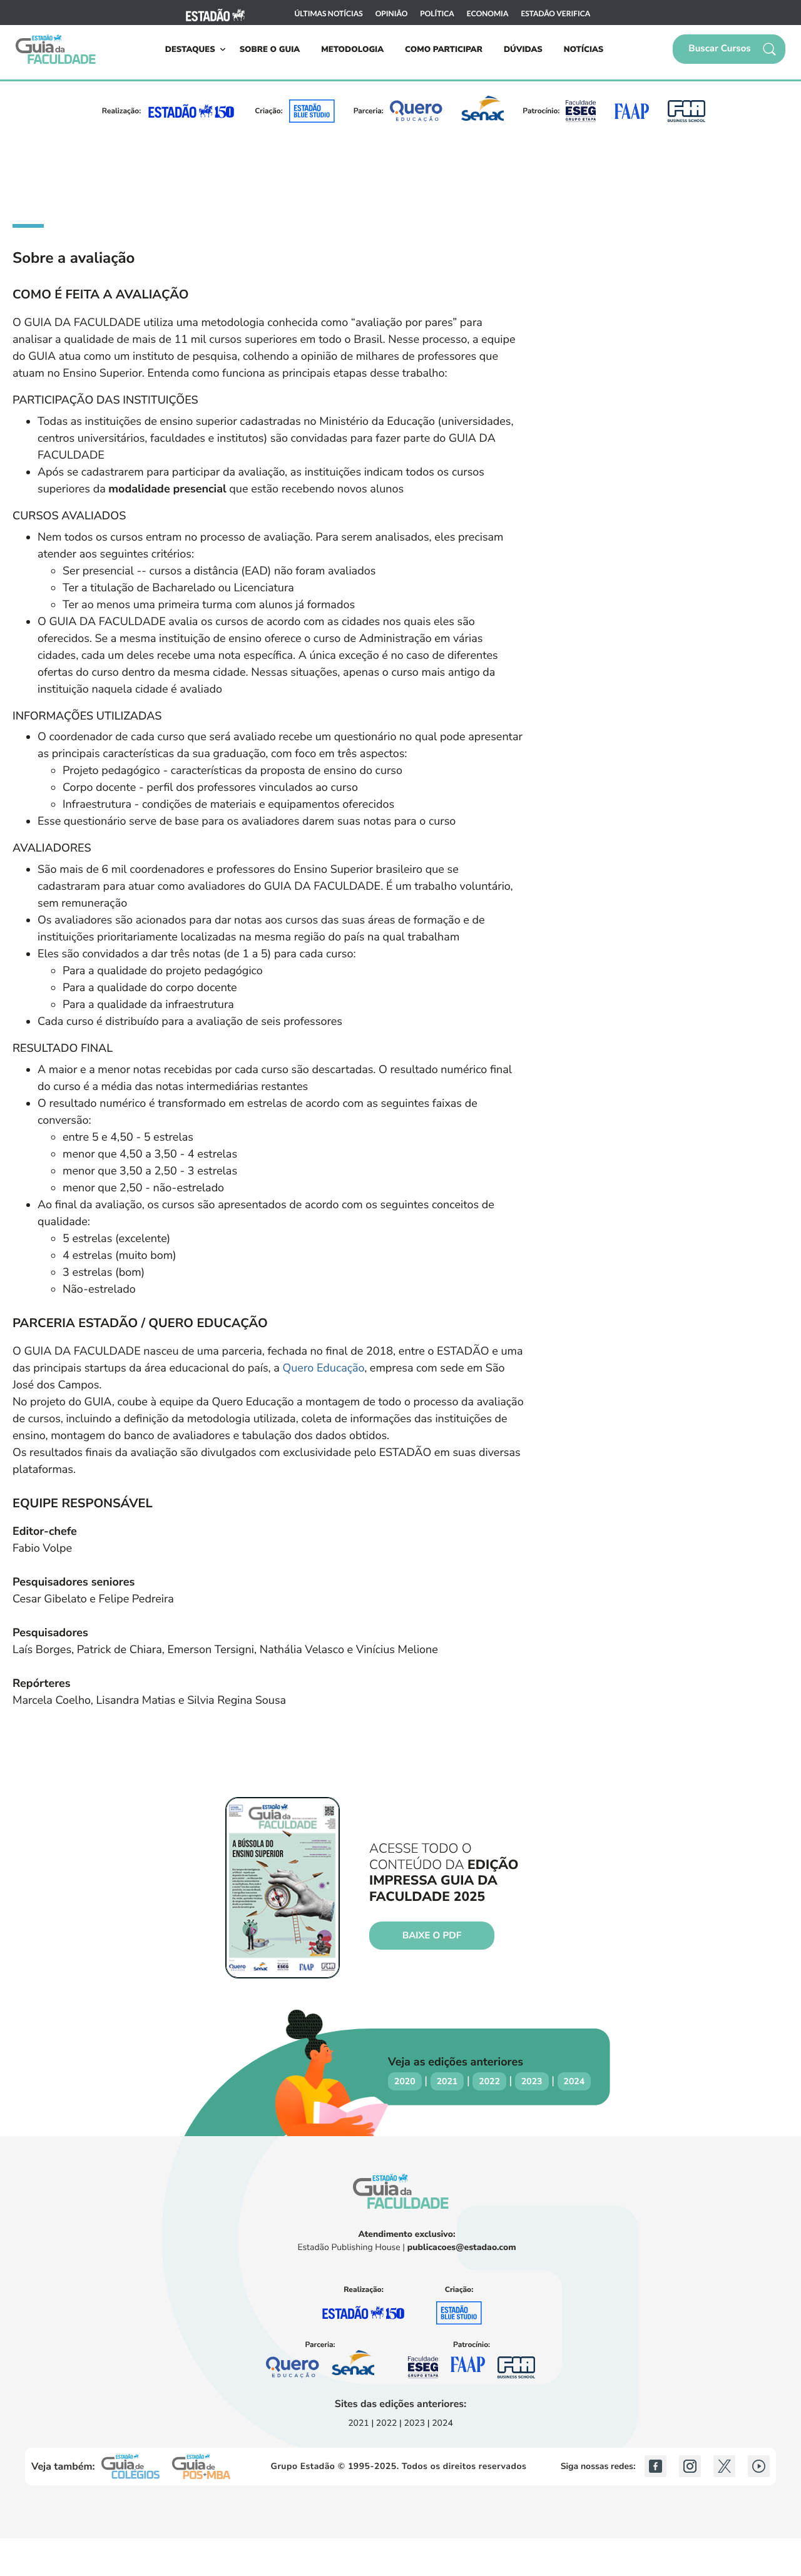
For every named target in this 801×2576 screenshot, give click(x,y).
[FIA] (686, 111)
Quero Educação (323, 1368)
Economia (488, 14)
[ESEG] (581, 111)
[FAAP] (631, 111)
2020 (405, 2081)
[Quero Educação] (416, 111)
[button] (729, 49)
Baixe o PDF (432, 1936)
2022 (489, 2081)
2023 (532, 2081)
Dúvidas (523, 49)
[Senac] (482, 111)
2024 (574, 2081)
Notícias (584, 49)
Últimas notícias (329, 14)
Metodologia (352, 49)
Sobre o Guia (270, 49)
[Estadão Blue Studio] (312, 111)
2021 (447, 2081)
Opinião (392, 14)
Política (437, 14)
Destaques (190, 49)
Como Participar (444, 49)
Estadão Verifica (555, 14)
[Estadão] (215, 13)
